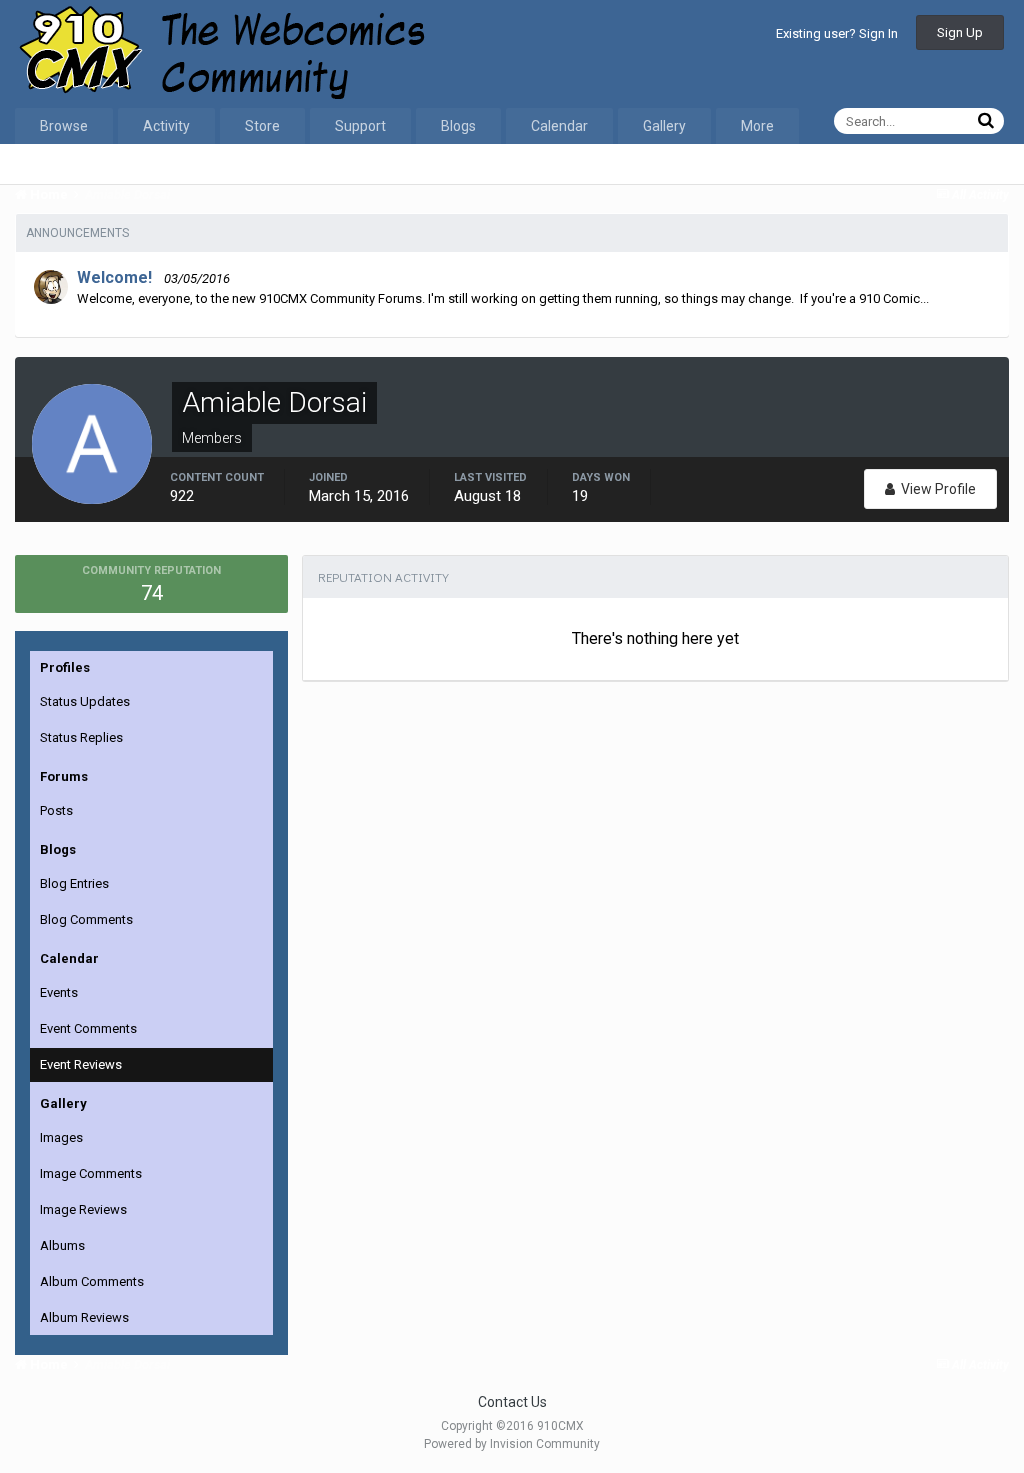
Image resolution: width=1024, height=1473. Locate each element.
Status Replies (81, 737)
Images (61, 1137)
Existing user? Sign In (837, 33)
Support (360, 126)
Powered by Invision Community (512, 1444)
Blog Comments (86, 919)
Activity (166, 126)
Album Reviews (84, 1317)
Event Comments (88, 1028)
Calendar (559, 126)
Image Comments (91, 1173)
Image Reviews (83, 1209)
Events (59, 992)
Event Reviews (81, 1064)
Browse (64, 126)
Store (262, 126)
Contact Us (512, 1402)
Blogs (458, 126)
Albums (62, 1245)
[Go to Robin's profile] (51, 287)
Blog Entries (74, 883)
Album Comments (92, 1281)
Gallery (664, 126)
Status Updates (85, 701)
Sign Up (960, 32)
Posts (56, 810)
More (757, 126)
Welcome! (114, 277)
